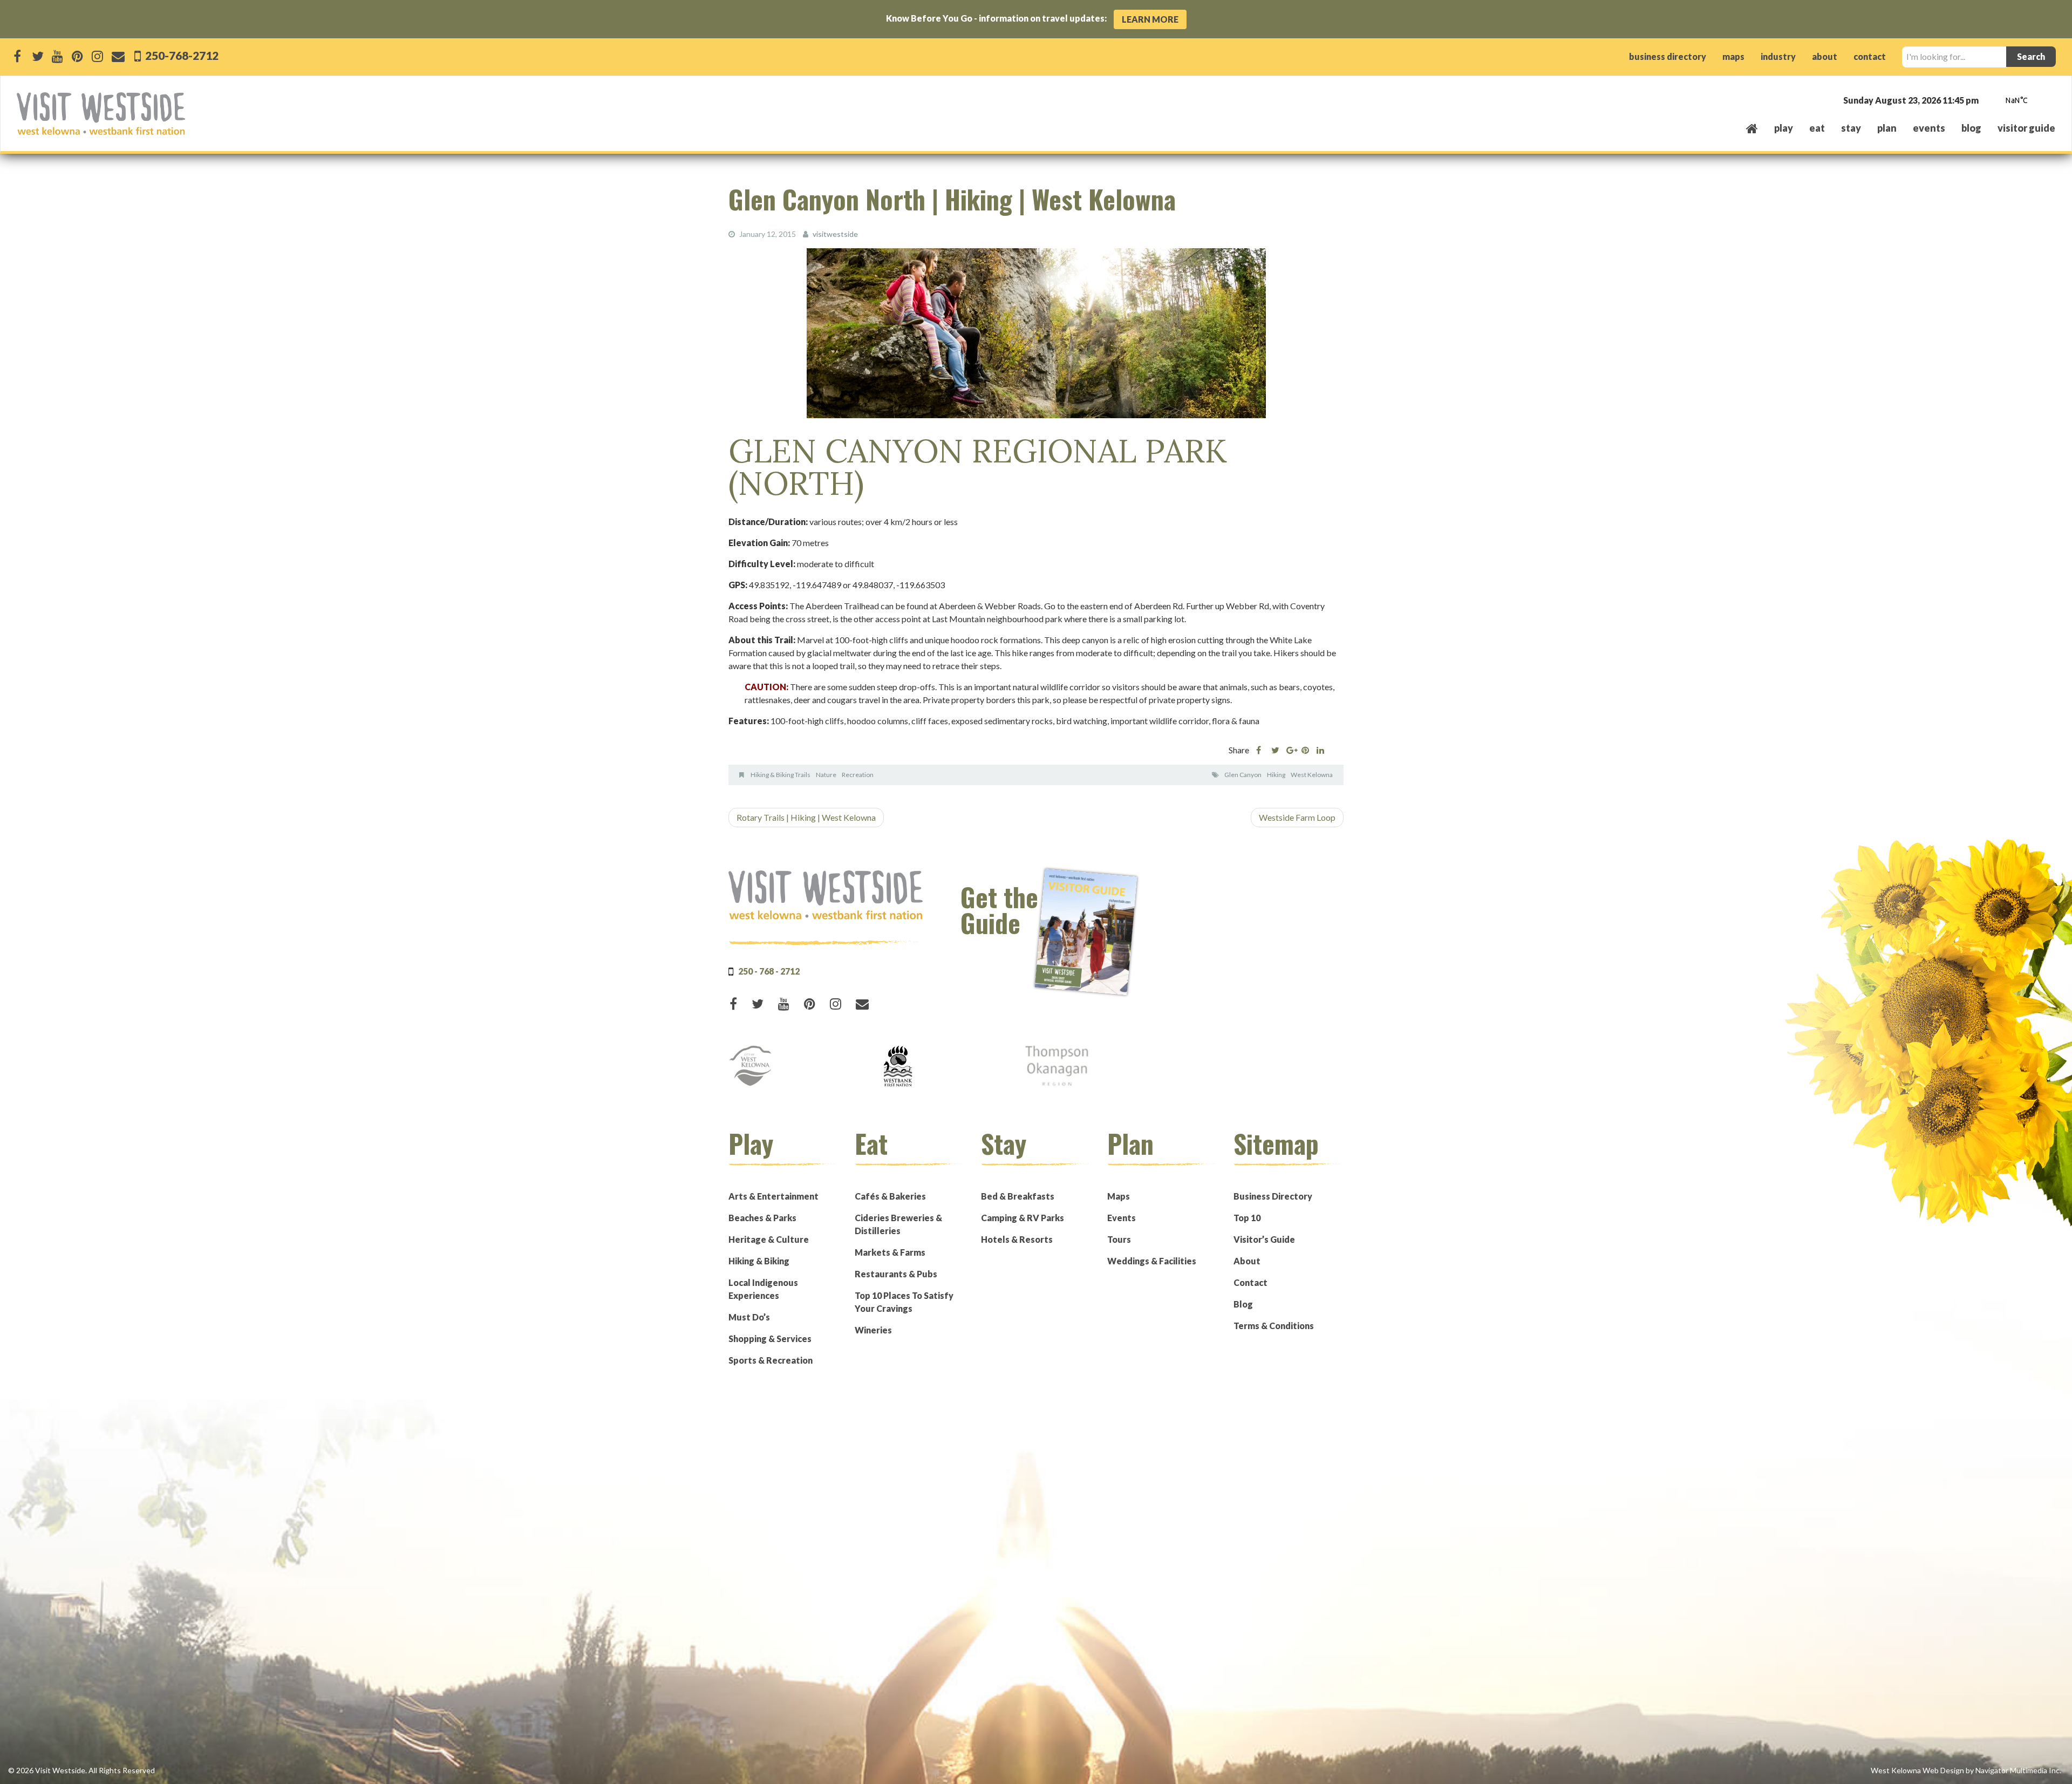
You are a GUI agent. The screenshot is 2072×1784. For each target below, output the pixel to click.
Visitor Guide (2026, 128)
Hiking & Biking (759, 1261)
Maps (1119, 1196)
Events (1122, 1218)
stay (1851, 128)
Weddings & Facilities (1152, 1261)
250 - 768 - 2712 (769, 971)
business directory (1668, 56)
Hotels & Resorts (1017, 1239)
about (1825, 56)
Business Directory (1273, 1196)
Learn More (1150, 19)
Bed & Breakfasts (1018, 1196)
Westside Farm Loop (1297, 817)
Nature (826, 775)
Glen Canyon (1243, 775)
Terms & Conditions (1274, 1326)
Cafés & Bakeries (890, 1196)
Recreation (858, 775)
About (1247, 1261)
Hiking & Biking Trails (781, 775)
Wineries (873, 1330)
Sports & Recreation (771, 1360)
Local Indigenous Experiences (763, 1289)
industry (1778, 56)
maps (1733, 56)
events (1929, 128)
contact (1870, 56)
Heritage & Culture (769, 1239)
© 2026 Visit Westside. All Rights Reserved (81, 1770)
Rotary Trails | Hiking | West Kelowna (806, 817)
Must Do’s (749, 1317)
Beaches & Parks (762, 1218)
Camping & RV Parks (1023, 1218)
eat (1817, 128)
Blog (1971, 128)
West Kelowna (1312, 775)
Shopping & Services (770, 1339)
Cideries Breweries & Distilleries (898, 1224)
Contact (1250, 1282)
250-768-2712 (181, 55)
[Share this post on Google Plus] (1290, 750)
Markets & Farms (890, 1252)
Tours (1119, 1239)
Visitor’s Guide (1264, 1239)
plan (1887, 128)
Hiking (1276, 775)
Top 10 (1247, 1218)
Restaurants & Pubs (896, 1274)
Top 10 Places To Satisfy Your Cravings (904, 1302)
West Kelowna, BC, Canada (1990, 101)
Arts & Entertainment (773, 1196)
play (1784, 128)
